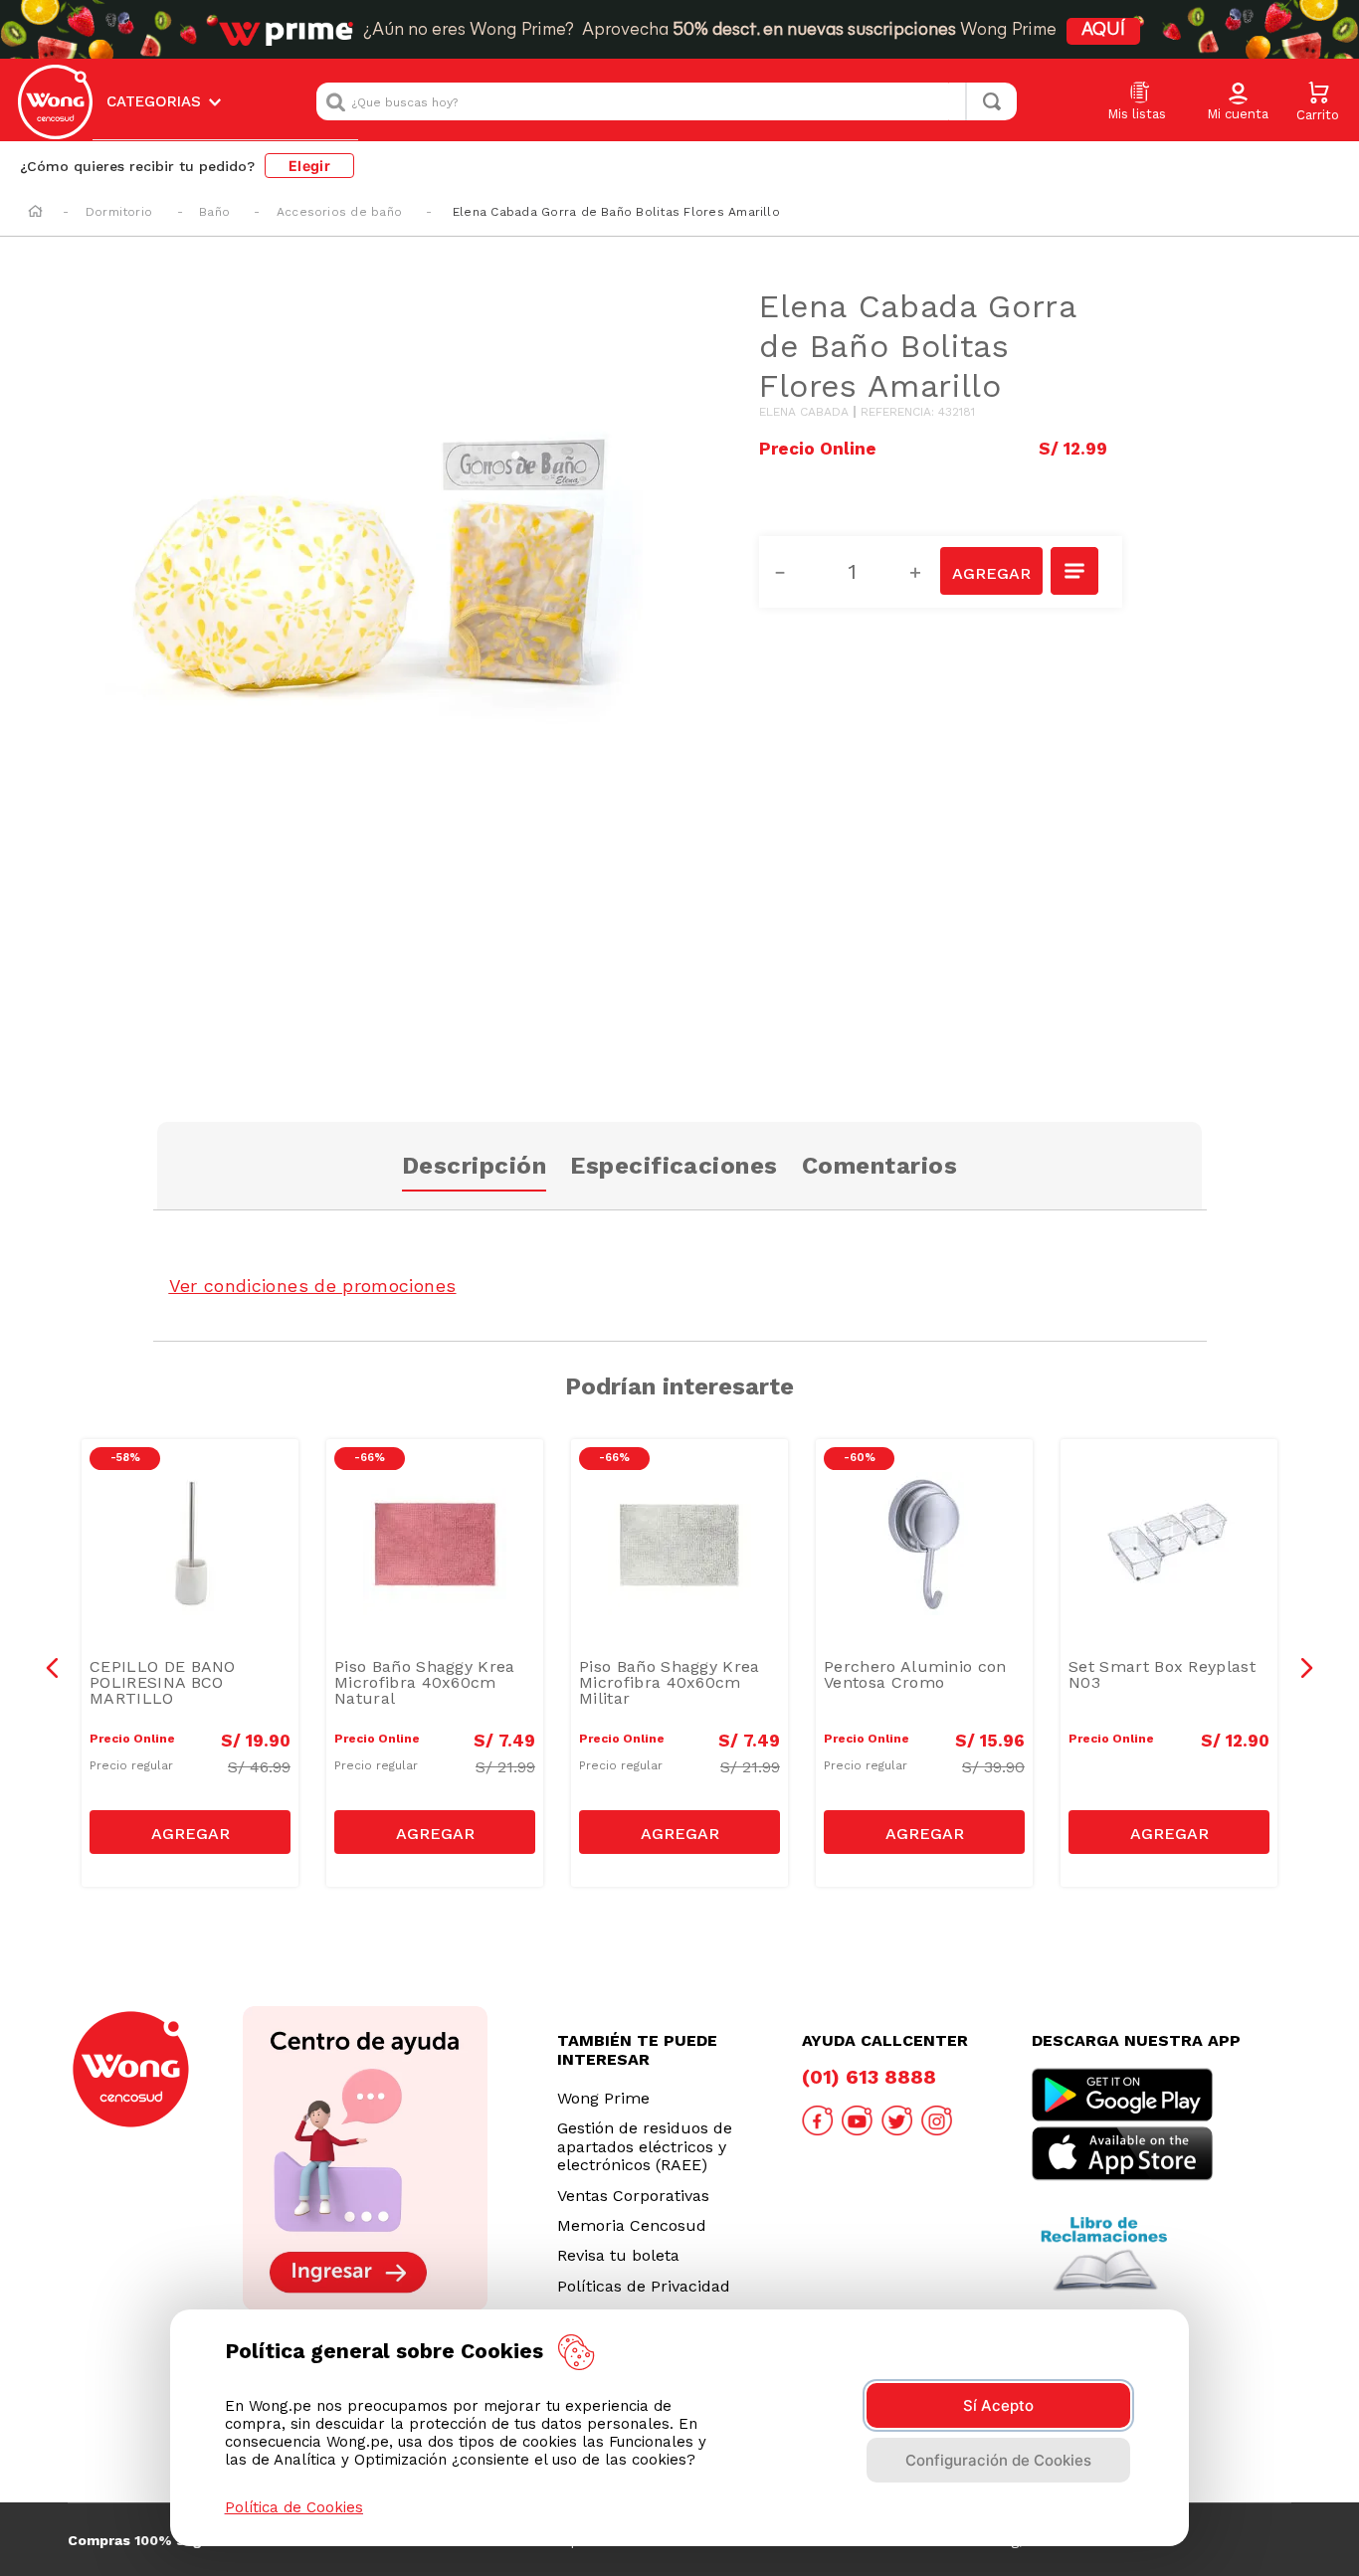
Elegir (309, 166)
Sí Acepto (998, 2405)
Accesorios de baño (339, 212)
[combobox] (667, 101)
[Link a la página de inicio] (35, 213)
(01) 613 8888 (869, 2077)
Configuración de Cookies (998, 2460)
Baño (214, 212)
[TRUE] (190, 1832)
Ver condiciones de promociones (313, 1286)
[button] (1238, 102)
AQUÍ (1103, 31)
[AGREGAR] (991, 571)
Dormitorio (119, 212)
